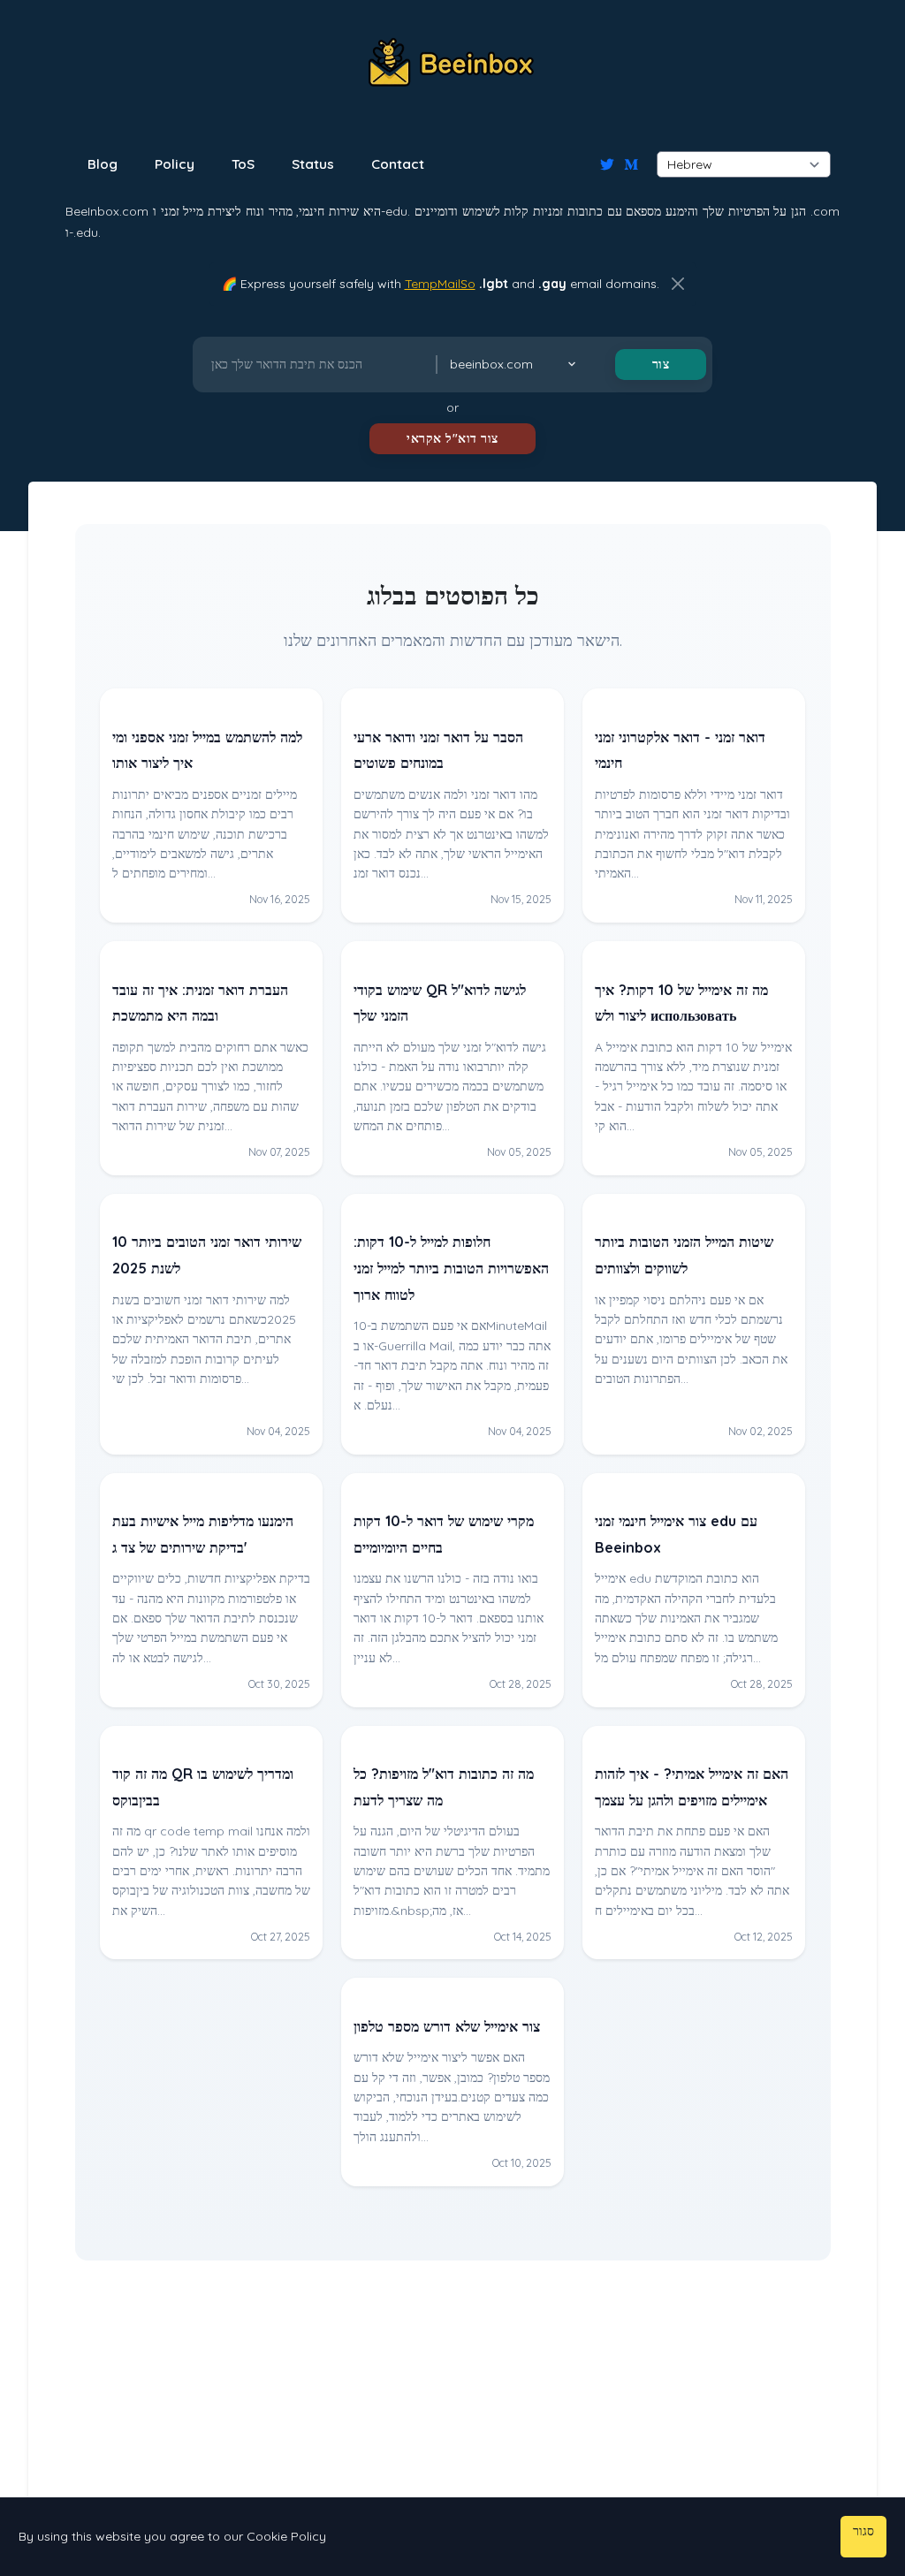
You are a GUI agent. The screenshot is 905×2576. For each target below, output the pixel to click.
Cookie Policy (286, 2536)
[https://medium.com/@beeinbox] (631, 164)
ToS (243, 164)
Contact (398, 164)
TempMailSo (440, 284)
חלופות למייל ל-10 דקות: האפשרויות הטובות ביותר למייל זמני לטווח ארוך (451, 1268)
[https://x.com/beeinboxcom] (607, 164)
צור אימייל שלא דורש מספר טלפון (447, 2026)
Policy (175, 164)
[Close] (678, 284)
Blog (103, 164)
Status (313, 164)
